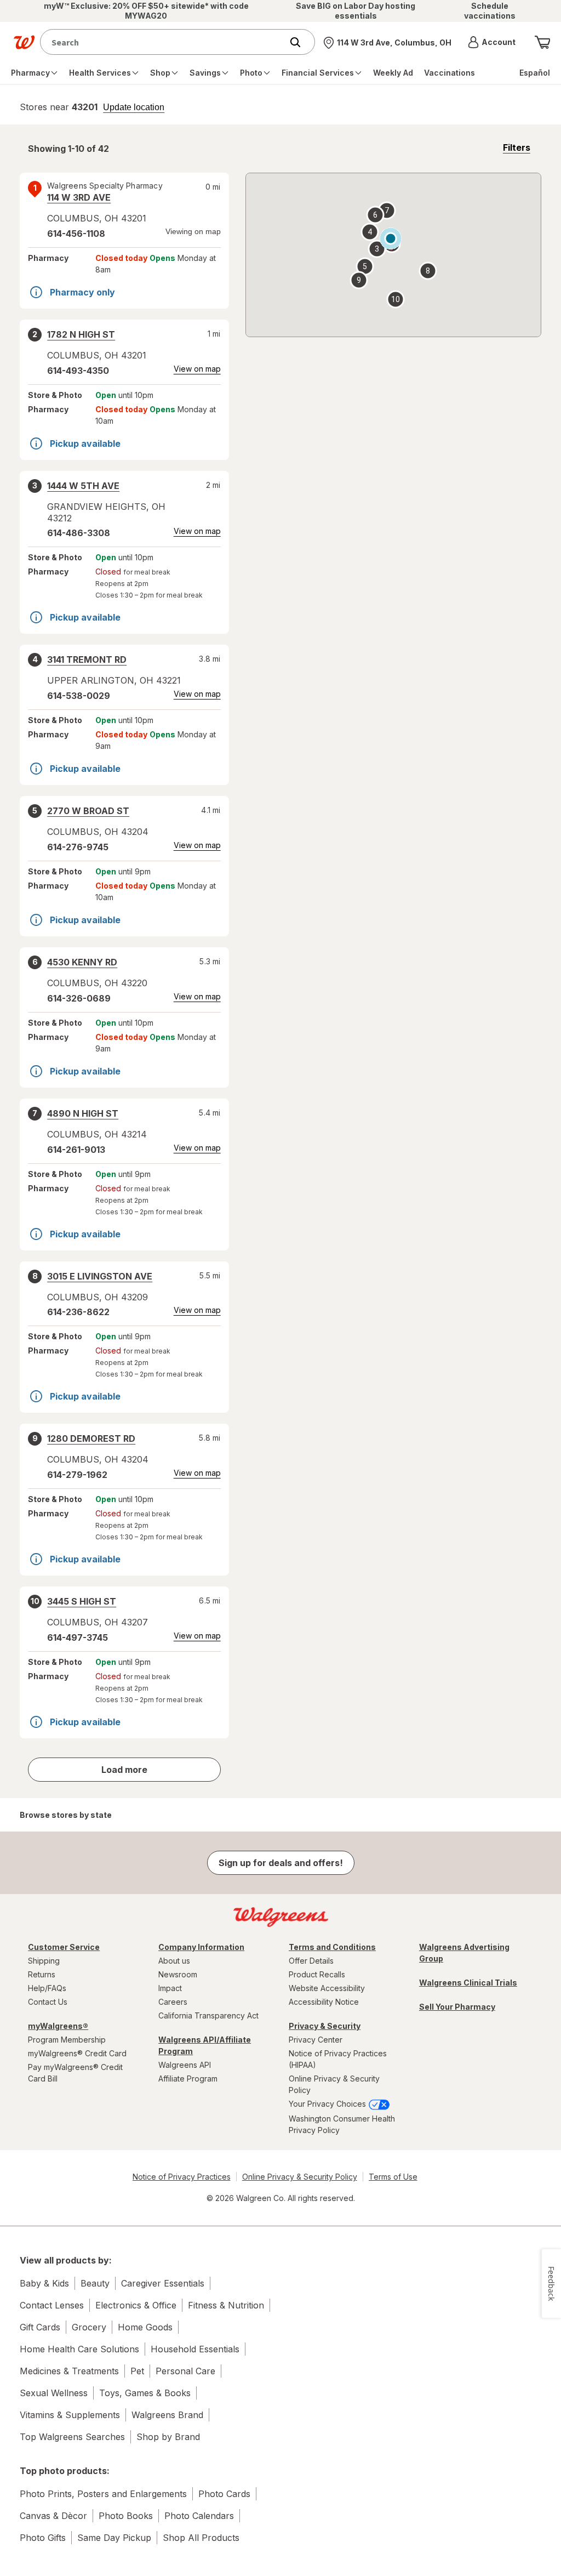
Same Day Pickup (114, 2538)
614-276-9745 (78, 847)
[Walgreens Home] (24, 42)
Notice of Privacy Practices (182, 2177)
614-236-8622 (78, 1312)
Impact (170, 1988)
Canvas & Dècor (53, 2516)
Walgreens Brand (167, 2415)
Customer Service (64, 1947)
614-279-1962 (77, 1475)
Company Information (201, 1947)
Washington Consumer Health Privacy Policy (342, 2124)
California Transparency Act (208, 2015)
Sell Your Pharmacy (457, 2007)
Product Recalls (317, 1974)
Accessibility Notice (324, 2002)
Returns (42, 1974)
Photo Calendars (199, 2516)
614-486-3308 (79, 533)
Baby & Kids (44, 2283)
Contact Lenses (52, 2305)
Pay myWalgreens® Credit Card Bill (75, 2073)
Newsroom (178, 1974)
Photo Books (126, 2516)
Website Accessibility (327, 1988)
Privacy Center (316, 2040)
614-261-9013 (76, 1150)
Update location (134, 107)
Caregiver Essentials (163, 2283)
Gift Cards (40, 2327)
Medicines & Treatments (69, 2371)
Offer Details (311, 1961)
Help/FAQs (47, 1988)
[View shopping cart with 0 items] (542, 42)
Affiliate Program (188, 2079)
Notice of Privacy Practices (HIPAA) (338, 2059)
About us (174, 1961)
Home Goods (145, 2327)
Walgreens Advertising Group (464, 1953)
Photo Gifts (43, 2538)
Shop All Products (201, 2538)
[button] (492, 42)
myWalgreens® (58, 2026)
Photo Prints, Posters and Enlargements (103, 2494)
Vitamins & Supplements (70, 2415)
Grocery (89, 2327)
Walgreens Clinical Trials (468, 1983)
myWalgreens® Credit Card (77, 2053)
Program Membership (67, 2040)
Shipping (44, 1961)
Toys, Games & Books (145, 2393)
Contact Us (48, 2002)
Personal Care (185, 2371)
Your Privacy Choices (328, 2104)
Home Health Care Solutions (79, 2349)
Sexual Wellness (54, 2393)
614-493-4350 (78, 371)
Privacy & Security (325, 2026)
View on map (197, 369)
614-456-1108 (76, 234)
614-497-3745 (78, 1637)
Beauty (95, 2283)
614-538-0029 (79, 696)
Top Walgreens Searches (72, 2437)
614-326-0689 (79, 998)
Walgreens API (185, 2065)
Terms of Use (393, 2177)
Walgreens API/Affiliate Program (205, 2045)
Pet (137, 2371)
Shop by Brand (168, 2437)
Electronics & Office (136, 2305)
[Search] (301, 42)
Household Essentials (195, 2349)
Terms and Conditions (332, 1947)
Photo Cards (224, 2494)
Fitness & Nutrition (226, 2305)
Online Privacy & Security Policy (334, 2084)
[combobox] (164, 42)
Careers (173, 2002)
